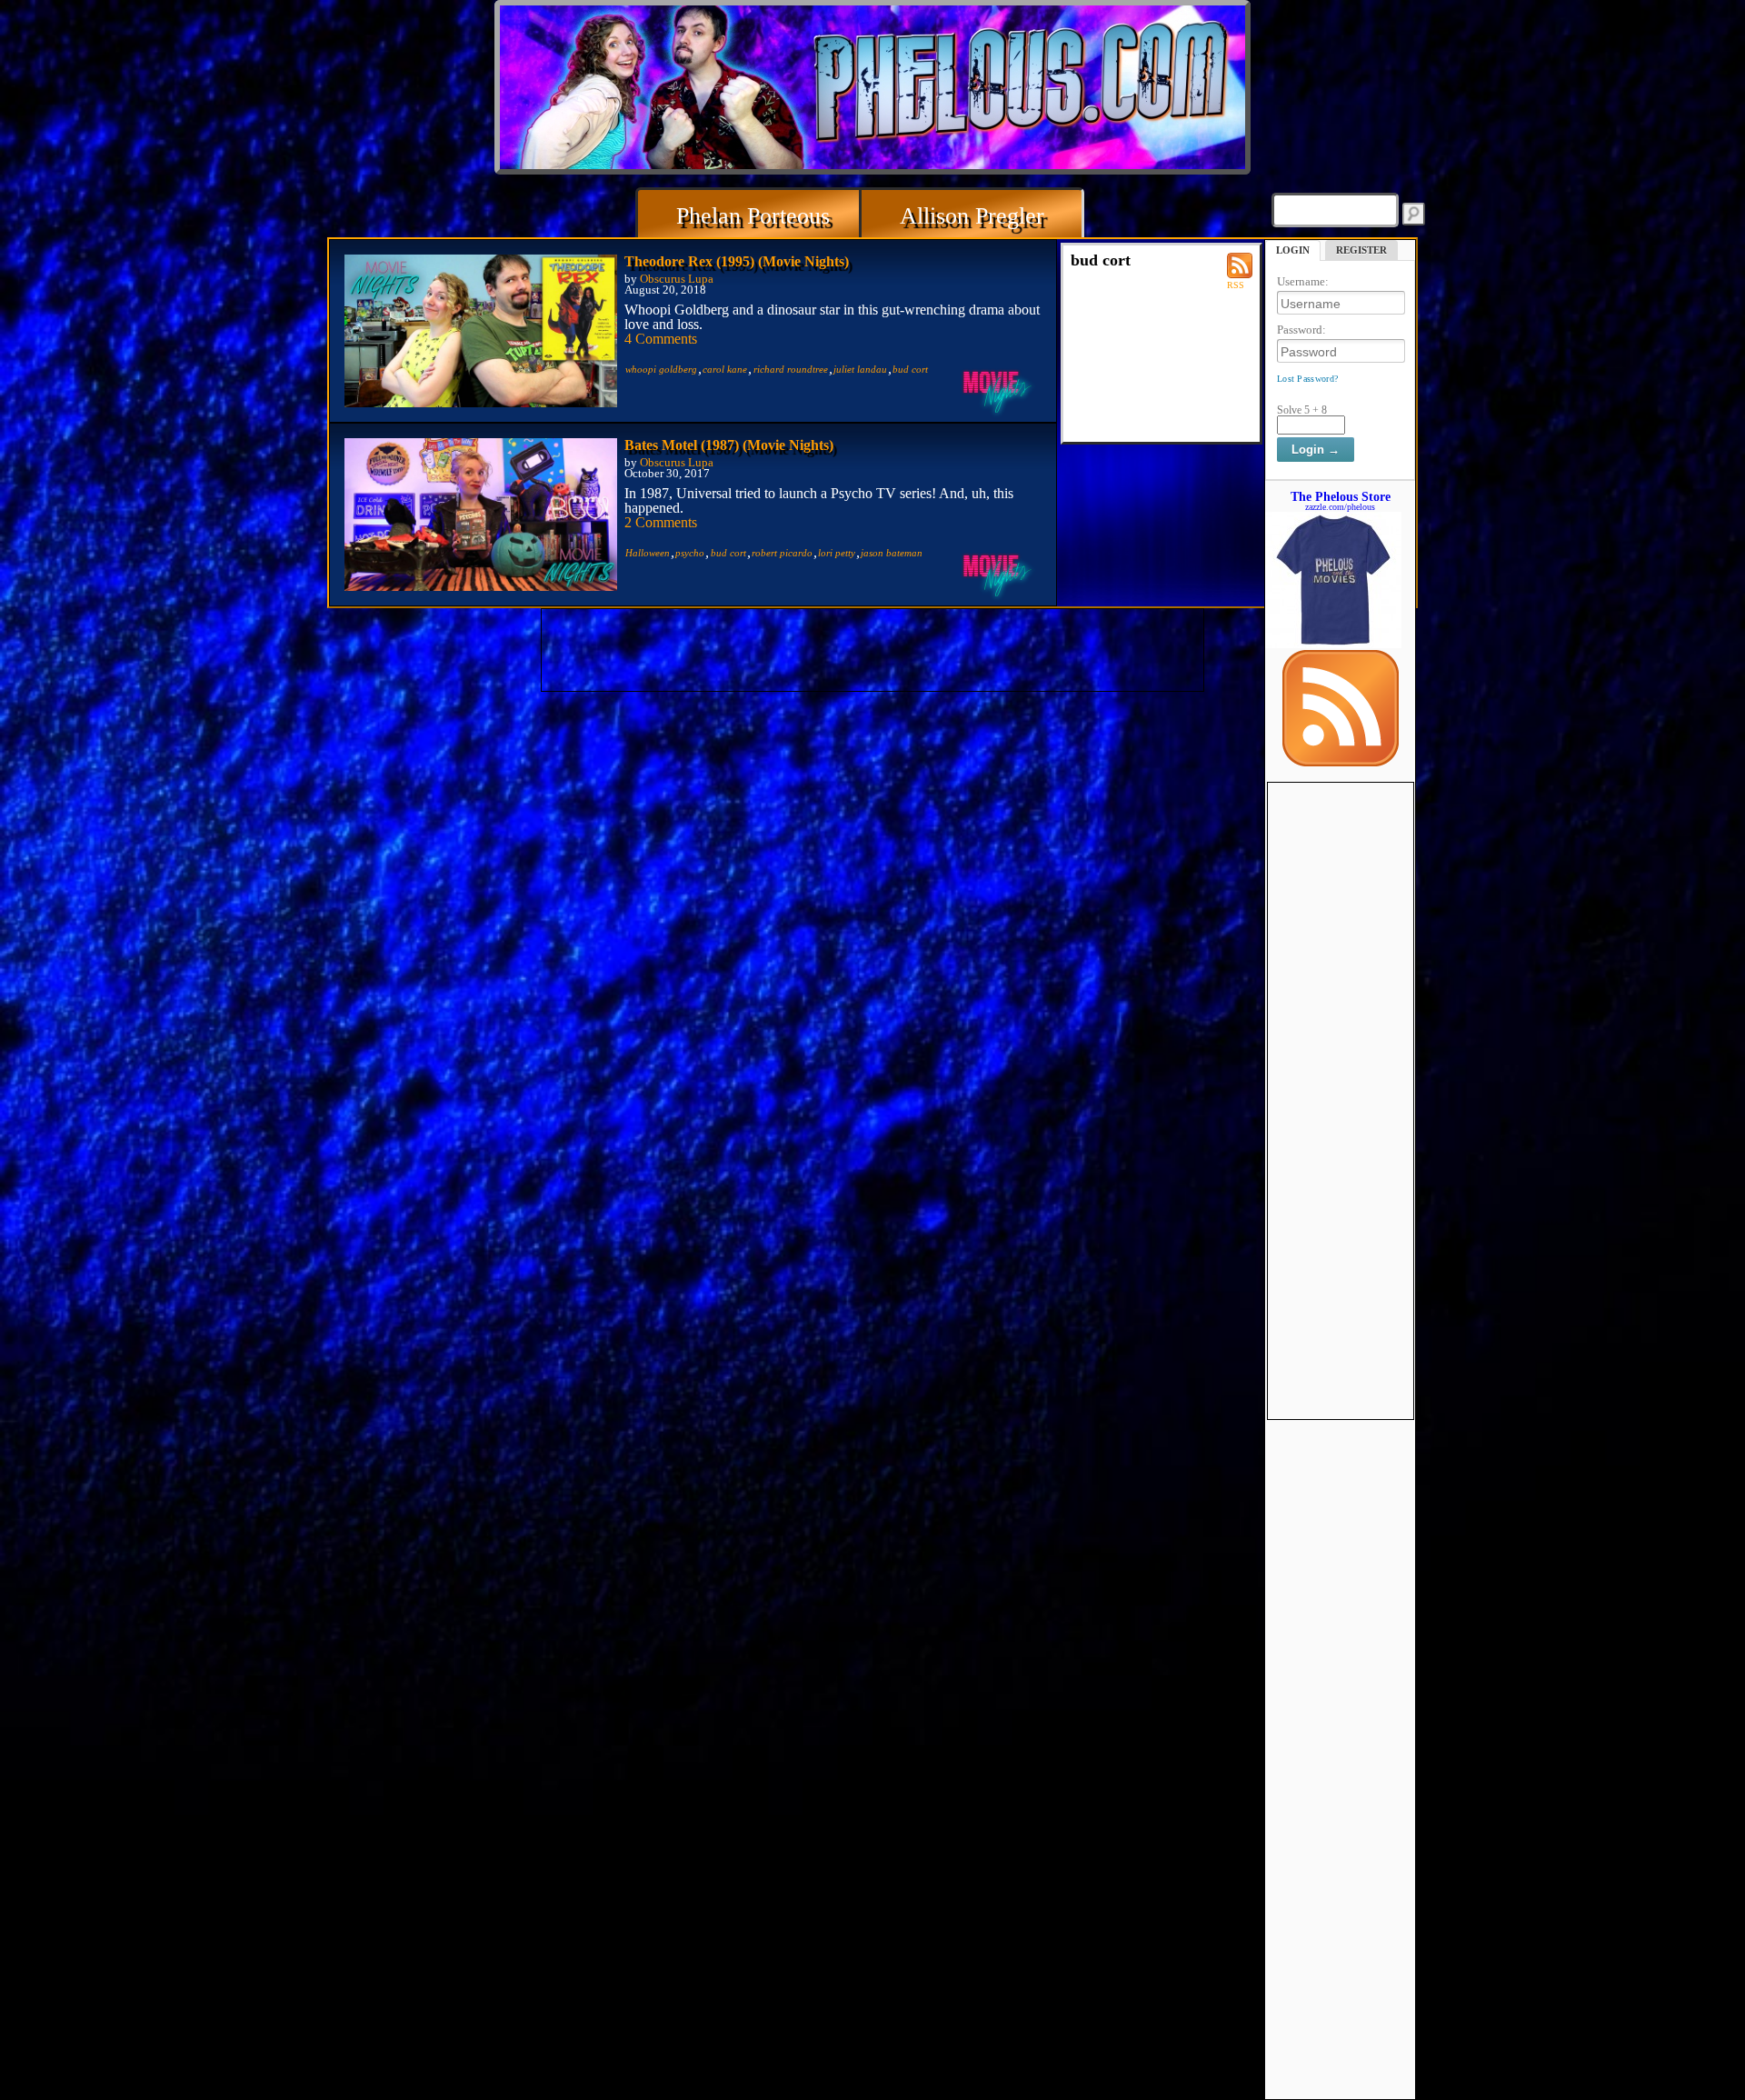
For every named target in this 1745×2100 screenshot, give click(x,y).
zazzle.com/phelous (1340, 507)
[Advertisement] (1341, 1055)
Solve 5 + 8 (1302, 410)
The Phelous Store (1341, 496)
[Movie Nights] (998, 391)
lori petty (837, 553)
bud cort (910, 369)
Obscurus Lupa (677, 279)
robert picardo (782, 553)
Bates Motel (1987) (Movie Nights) (729, 445)
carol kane (725, 369)
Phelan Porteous (753, 216)
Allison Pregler (972, 216)
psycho (690, 553)
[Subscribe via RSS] (1341, 762)
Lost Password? (1307, 379)
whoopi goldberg (661, 369)
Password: (1301, 330)
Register (1361, 250)
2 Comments (661, 522)
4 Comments (661, 339)
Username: (1303, 281)
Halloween (648, 553)
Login (1293, 250)
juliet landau (860, 369)
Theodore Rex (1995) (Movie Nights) (737, 261)
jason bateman (892, 553)
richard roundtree (791, 369)
